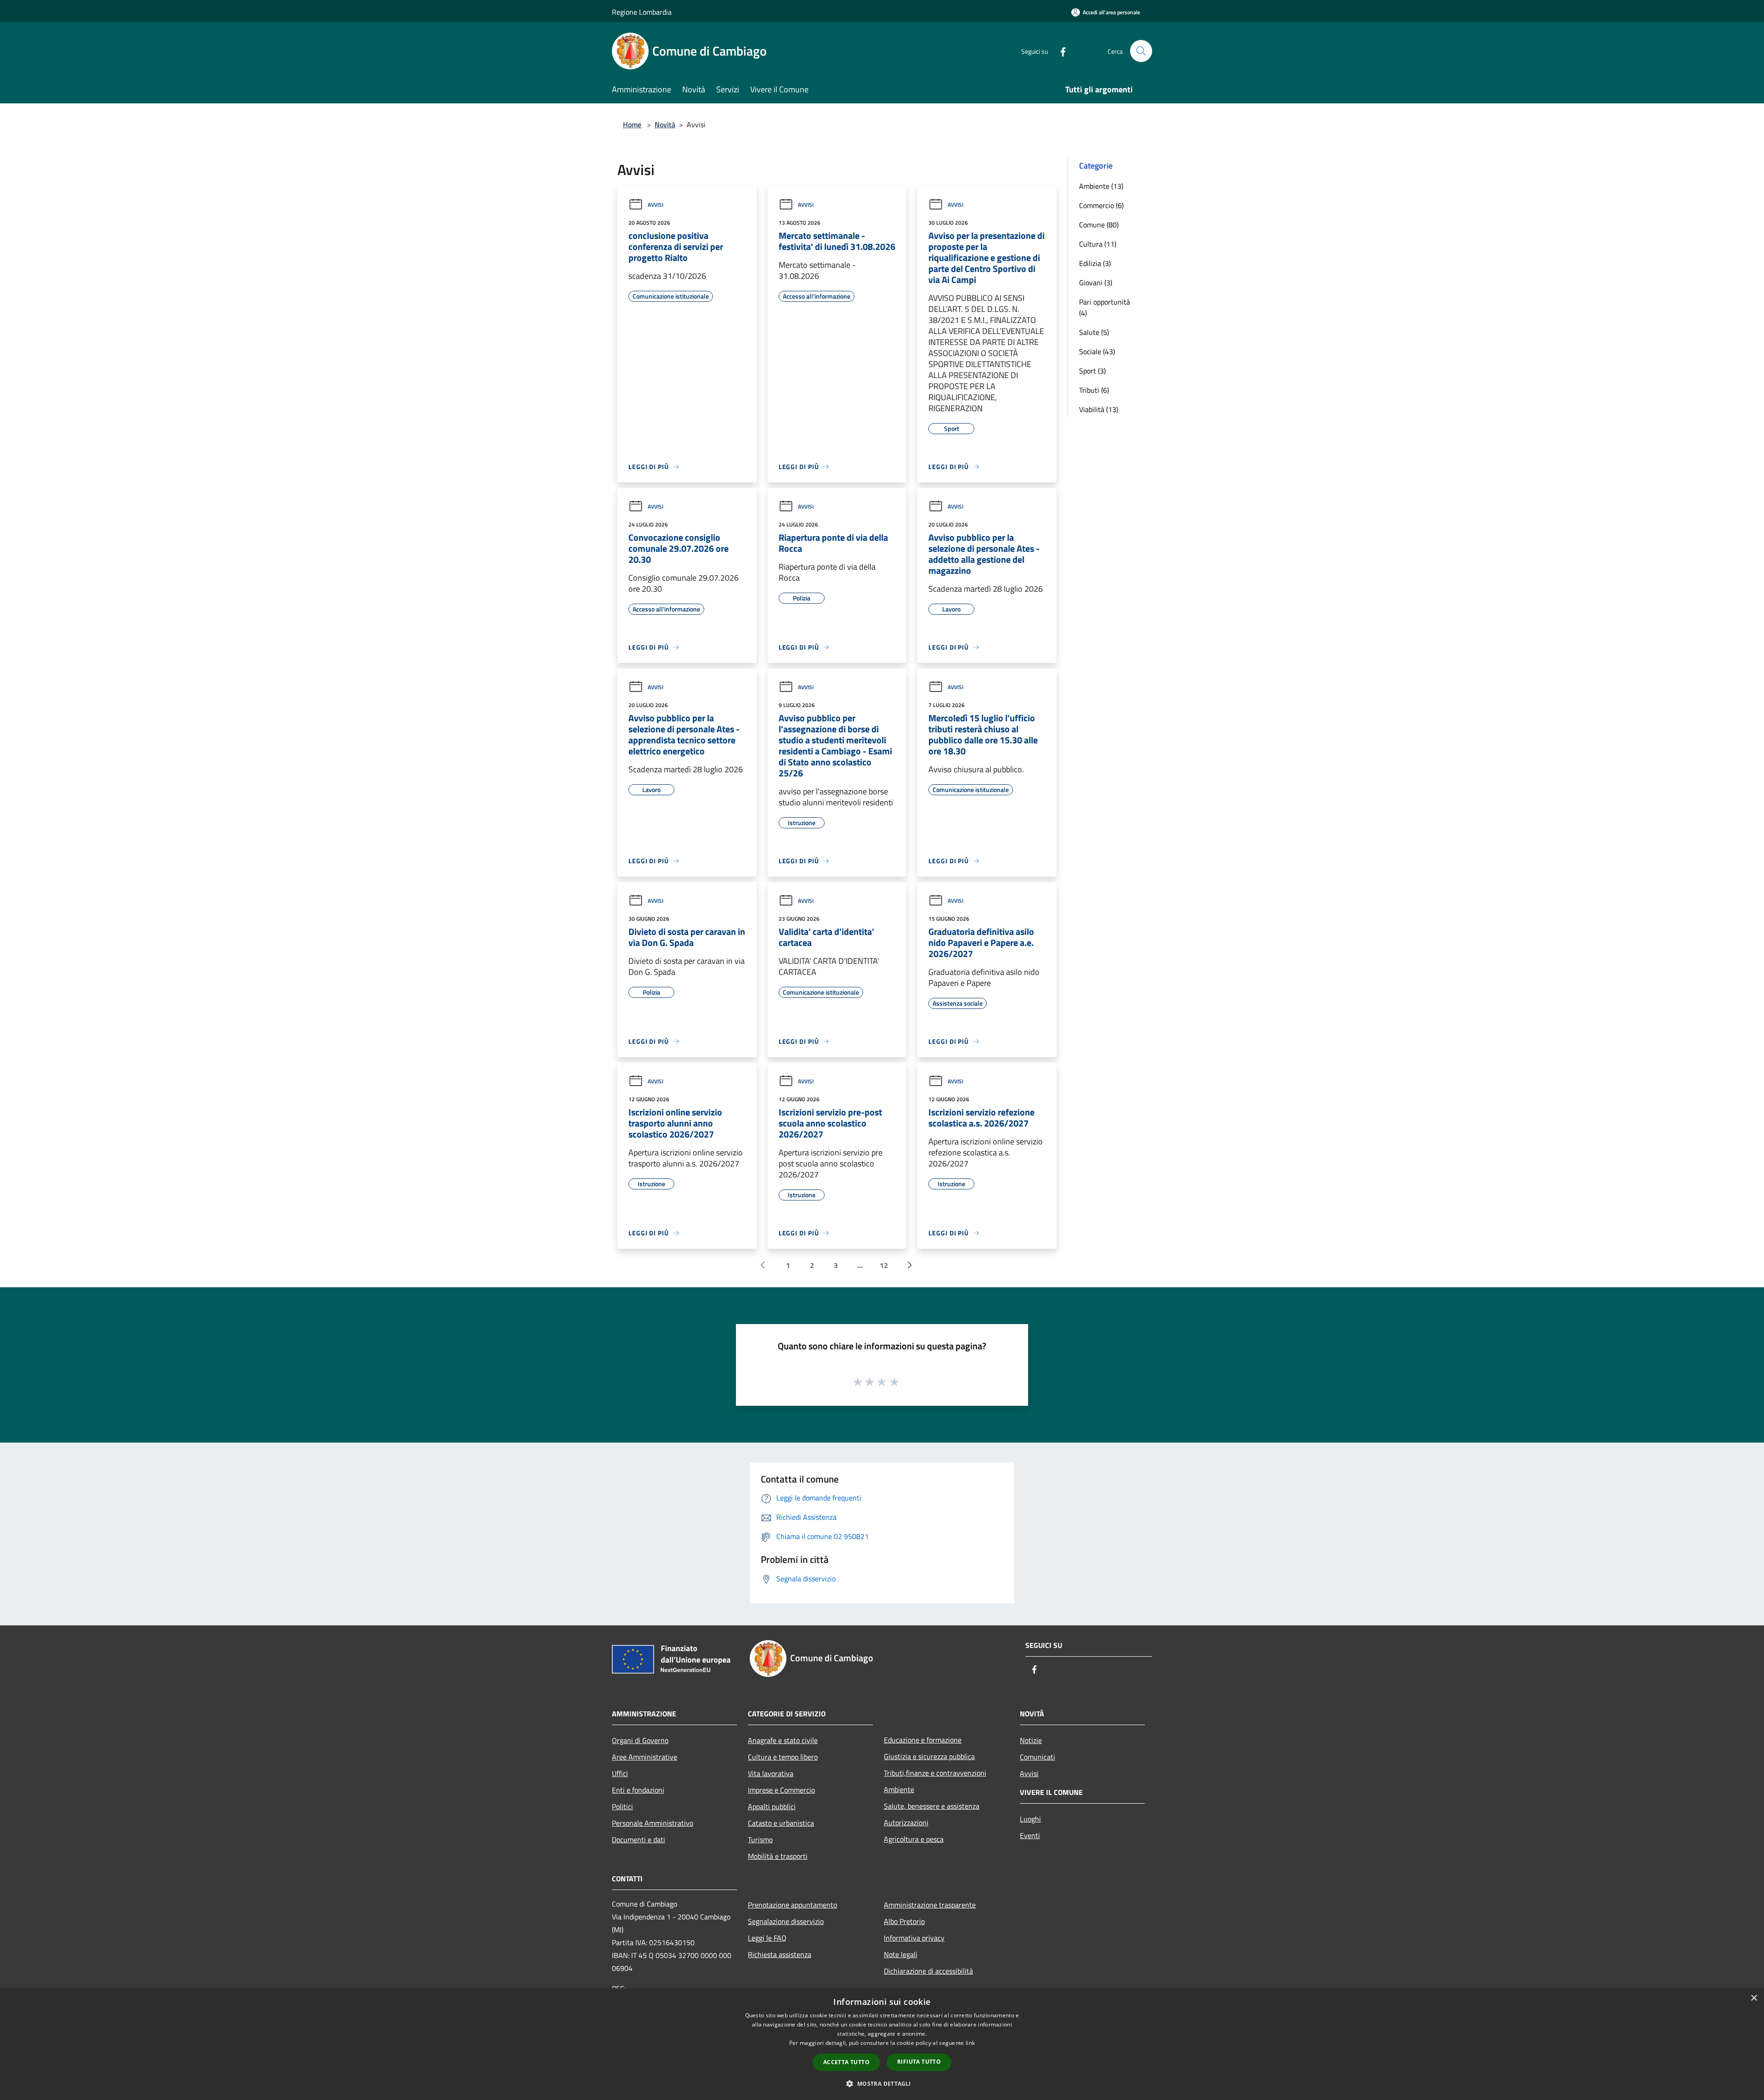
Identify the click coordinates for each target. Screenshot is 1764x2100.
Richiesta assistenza (780, 1954)
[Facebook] (1059, 51)
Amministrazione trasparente (930, 1905)
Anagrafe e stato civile (783, 1740)
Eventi (1030, 1835)
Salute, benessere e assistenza (932, 1806)
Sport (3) (1092, 371)
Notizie (1031, 1740)
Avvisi (656, 205)
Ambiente (899, 1789)
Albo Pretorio (904, 1921)
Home (632, 125)
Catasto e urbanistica (781, 1823)
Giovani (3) (1096, 283)
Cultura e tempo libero (783, 1757)
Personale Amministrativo (653, 1823)
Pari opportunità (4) (1105, 307)
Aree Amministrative (645, 1757)
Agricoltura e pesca (914, 1839)
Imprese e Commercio (781, 1790)
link (970, 2043)
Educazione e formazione (923, 1740)
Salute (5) (1094, 332)
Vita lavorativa (771, 1773)
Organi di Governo (640, 1740)
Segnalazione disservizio (786, 1921)
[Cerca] (1141, 51)
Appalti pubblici (772, 1806)
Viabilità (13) (1099, 409)
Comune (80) (1099, 225)
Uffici (620, 1773)
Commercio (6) (1101, 205)
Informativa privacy (914, 1938)
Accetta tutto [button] (846, 2062)
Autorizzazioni (906, 1823)
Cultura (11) (1098, 244)
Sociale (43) (1097, 351)
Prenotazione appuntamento (792, 1905)
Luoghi (1030, 1819)
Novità (665, 125)
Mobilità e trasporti (778, 1856)
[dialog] (882, 2044)
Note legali (901, 1954)
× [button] (1754, 1998)
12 (884, 1265)
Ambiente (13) (1101, 186)
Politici (622, 1806)
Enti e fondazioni (638, 1790)
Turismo (760, 1840)
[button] (882, 2083)
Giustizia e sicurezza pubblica (929, 1756)
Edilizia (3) (1095, 263)
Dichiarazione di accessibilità (928, 1971)
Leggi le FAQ (767, 1938)
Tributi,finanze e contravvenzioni (935, 1773)
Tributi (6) (1094, 390)
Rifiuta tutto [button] (919, 2062)
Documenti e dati (639, 1840)
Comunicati (1037, 1757)
